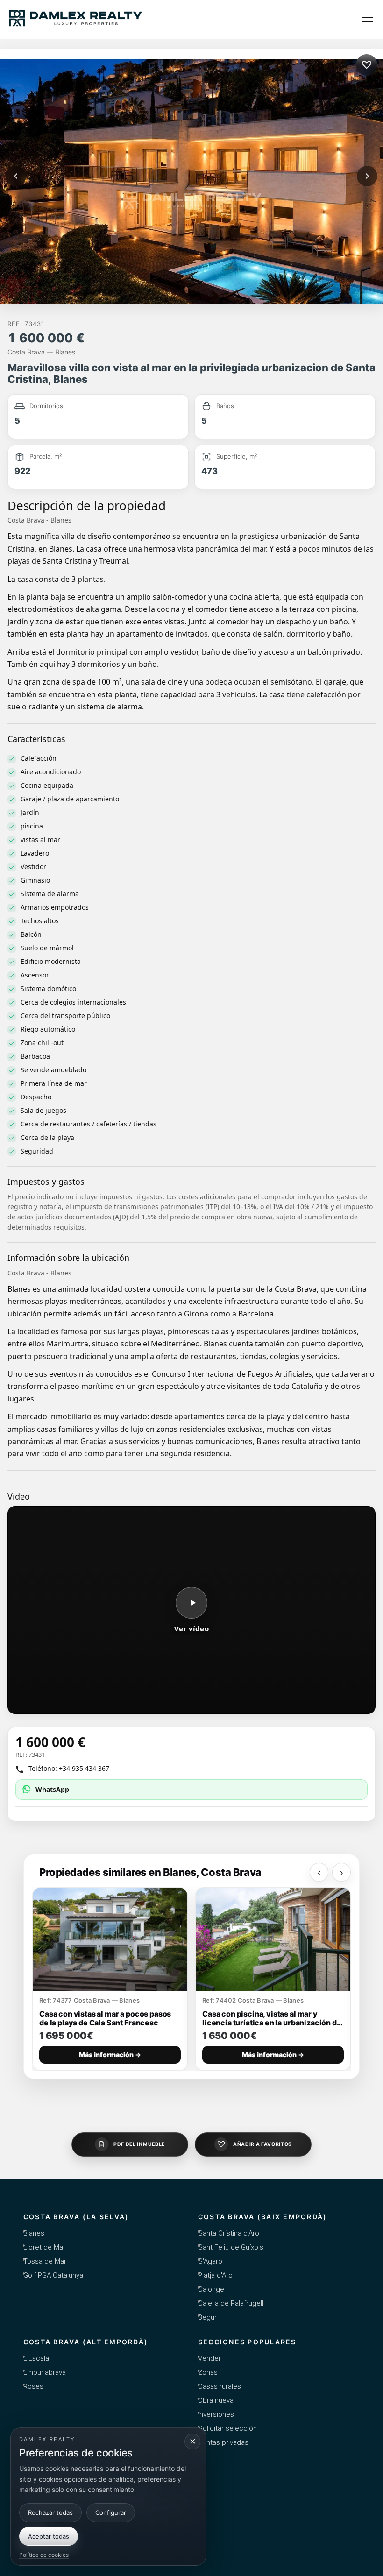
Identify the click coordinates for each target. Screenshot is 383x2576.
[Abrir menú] (367, 18)
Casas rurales (220, 2386)
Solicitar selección (227, 2428)
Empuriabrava (45, 2372)
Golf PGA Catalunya (53, 2275)
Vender (209, 2358)
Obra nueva (216, 2400)
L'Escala (36, 2358)
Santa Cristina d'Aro (229, 2233)
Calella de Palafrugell (231, 2303)
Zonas (208, 2372)
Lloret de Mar (44, 2247)
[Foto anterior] (16, 176)
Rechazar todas (50, 2512)
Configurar (111, 2512)
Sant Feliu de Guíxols (231, 2247)
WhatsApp (52, 1789)
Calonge (211, 2289)
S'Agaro (210, 2261)
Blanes (34, 2233)
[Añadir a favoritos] (367, 65)
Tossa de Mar (45, 2261)
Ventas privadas (223, 2442)
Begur (207, 2317)
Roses (33, 2386)
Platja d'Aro (215, 2275)
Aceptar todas (49, 2536)
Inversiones (216, 2414)
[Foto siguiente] (367, 176)
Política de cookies (44, 2555)
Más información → (110, 2055)
